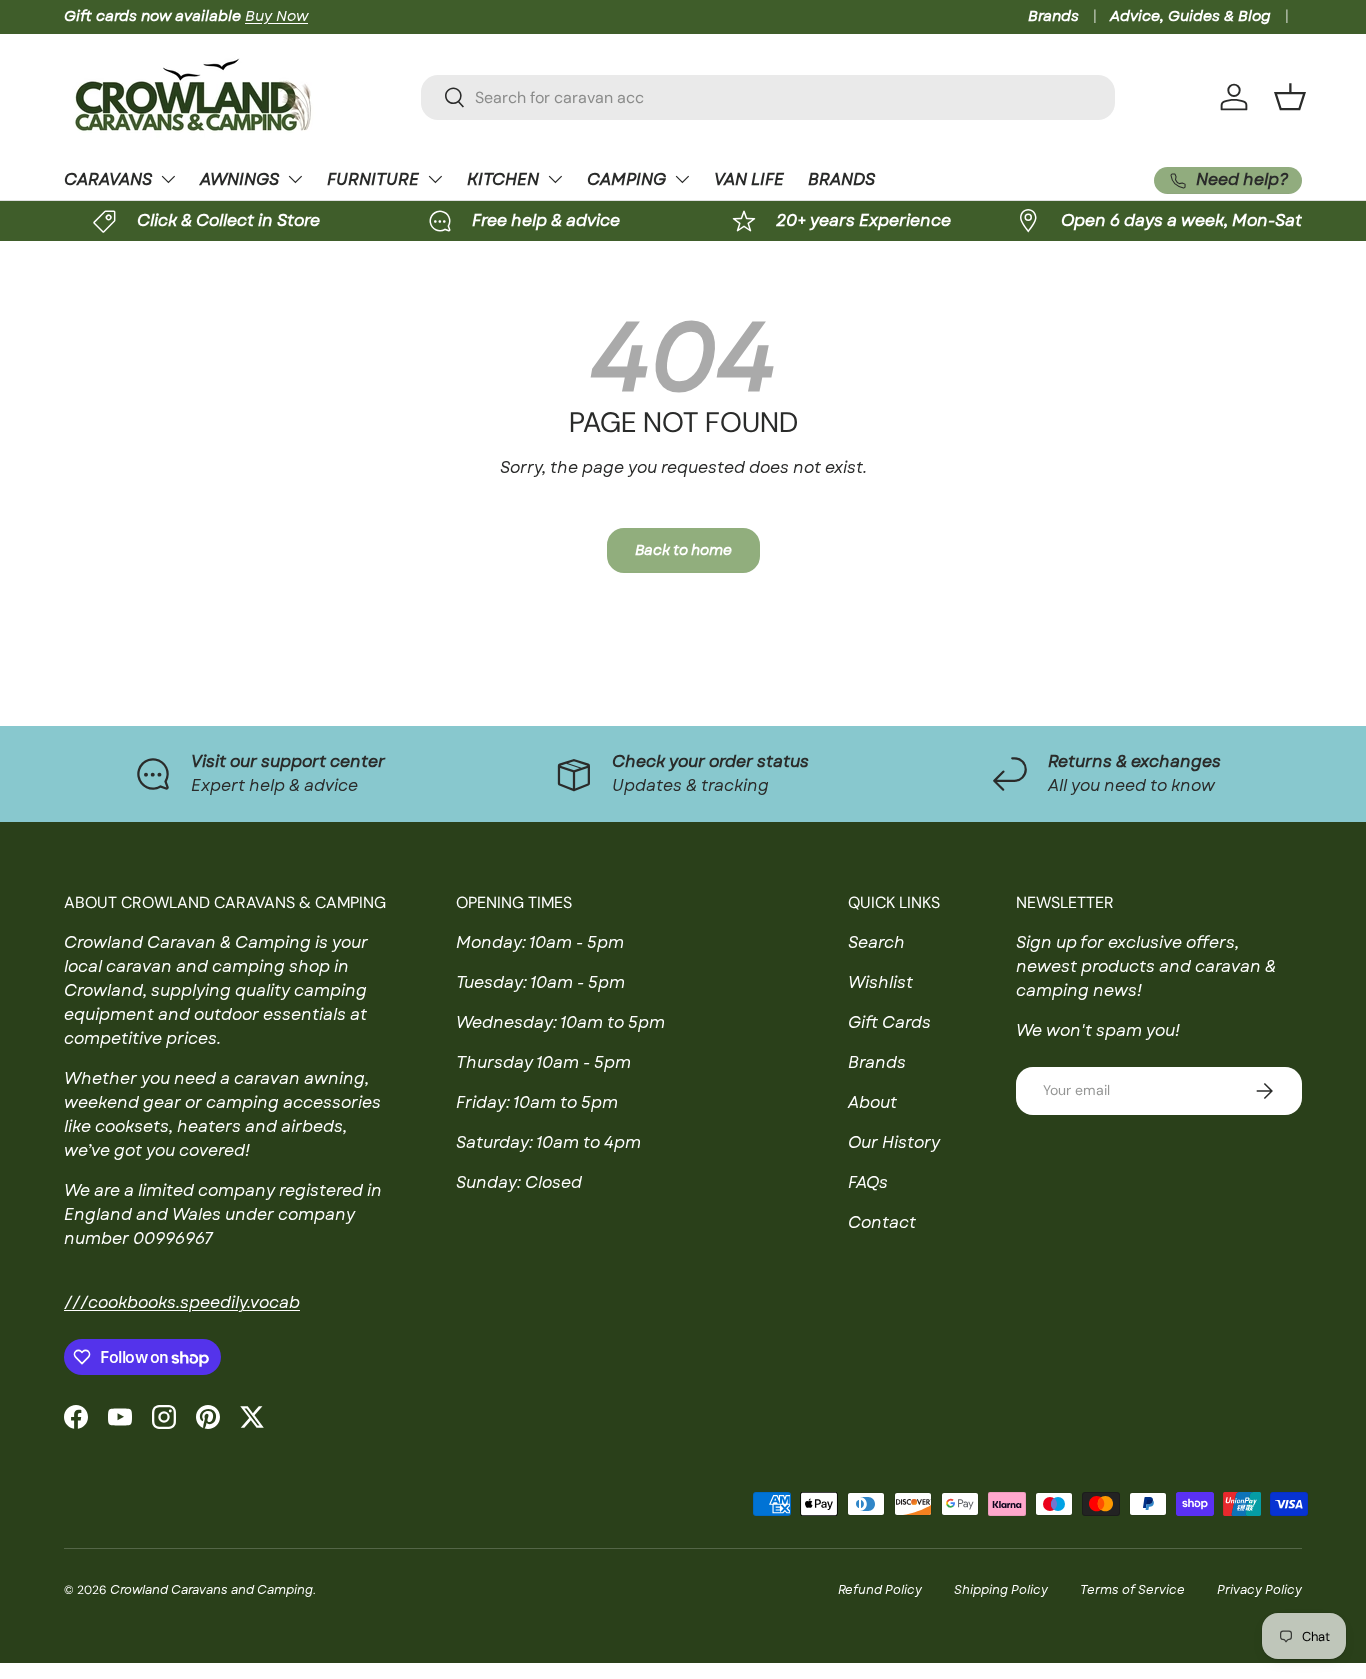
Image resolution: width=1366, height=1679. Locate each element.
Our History (894, 1142)
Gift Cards (889, 1022)
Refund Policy (880, 1590)
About (872, 1102)
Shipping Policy (1001, 1590)
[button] (1290, 97)
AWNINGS (239, 179)
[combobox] (768, 97)
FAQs (868, 1182)
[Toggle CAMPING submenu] (682, 179)
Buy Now (276, 16)
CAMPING (626, 179)
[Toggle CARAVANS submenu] (168, 179)
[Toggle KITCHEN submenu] (555, 179)
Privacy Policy (1259, 1590)
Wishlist (880, 982)
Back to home (683, 550)
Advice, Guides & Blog (1190, 16)
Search (876, 942)
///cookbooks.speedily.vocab (182, 1302)
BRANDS (841, 179)
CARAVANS (108, 179)
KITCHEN (503, 179)
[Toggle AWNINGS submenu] (295, 179)
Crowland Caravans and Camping (211, 1590)
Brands (1053, 16)
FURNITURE (373, 179)
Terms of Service (1132, 1590)
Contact (882, 1222)
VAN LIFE (749, 179)
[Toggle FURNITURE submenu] (435, 179)
